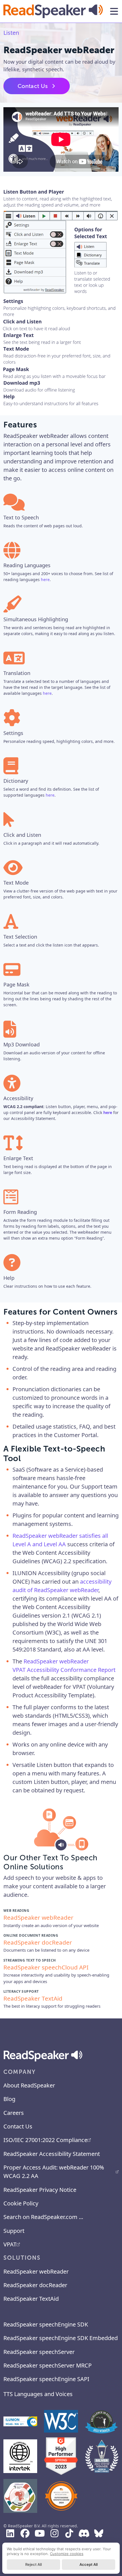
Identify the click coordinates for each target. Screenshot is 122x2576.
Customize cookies (67, 2554)
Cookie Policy (21, 2203)
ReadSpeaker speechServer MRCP (48, 2365)
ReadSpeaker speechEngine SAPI (46, 2379)
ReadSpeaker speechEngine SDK (46, 2324)
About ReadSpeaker (29, 2085)
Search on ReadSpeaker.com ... (43, 2217)
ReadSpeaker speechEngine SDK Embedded (61, 2338)
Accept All (89, 2564)
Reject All (33, 2564)
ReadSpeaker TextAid (31, 2299)
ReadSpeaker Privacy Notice (40, 2190)
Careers (14, 2113)
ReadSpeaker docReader (35, 2285)
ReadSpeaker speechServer (39, 2352)
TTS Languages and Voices (38, 2394)
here (45, 580)
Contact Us (33, 86)
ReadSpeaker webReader (36, 2271)
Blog (9, 2099)
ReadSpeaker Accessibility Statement (52, 2154)
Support (14, 2231)
